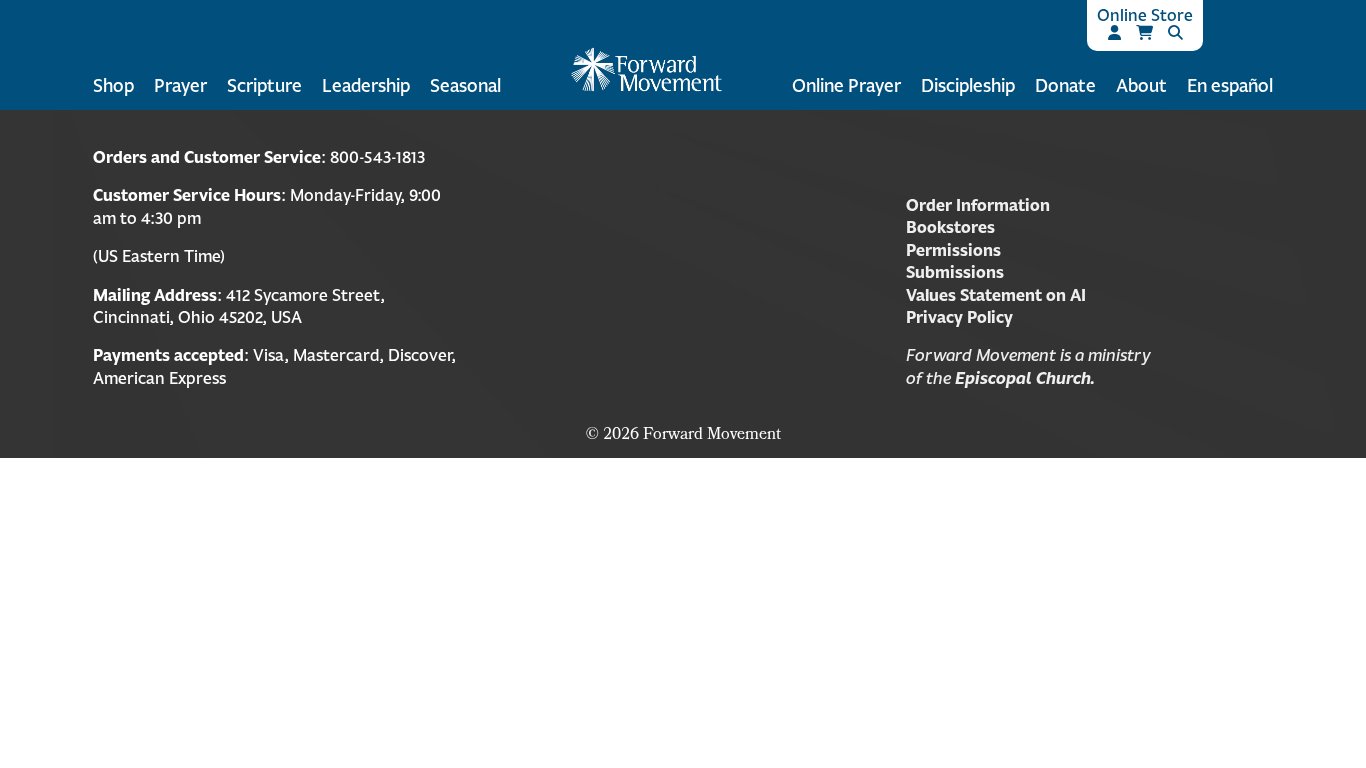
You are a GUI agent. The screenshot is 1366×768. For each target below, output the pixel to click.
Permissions (953, 250)
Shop (113, 85)
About (1141, 85)
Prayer (180, 85)
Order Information (978, 205)
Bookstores (950, 227)
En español (1230, 85)
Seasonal (465, 85)
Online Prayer (846, 85)
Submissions (955, 272)
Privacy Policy (959, 317)
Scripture (264, 85)
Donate (1065, 85)
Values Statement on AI (996, 295)
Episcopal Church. (1025, 378)
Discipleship (968, 85)
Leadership (366, 85)
